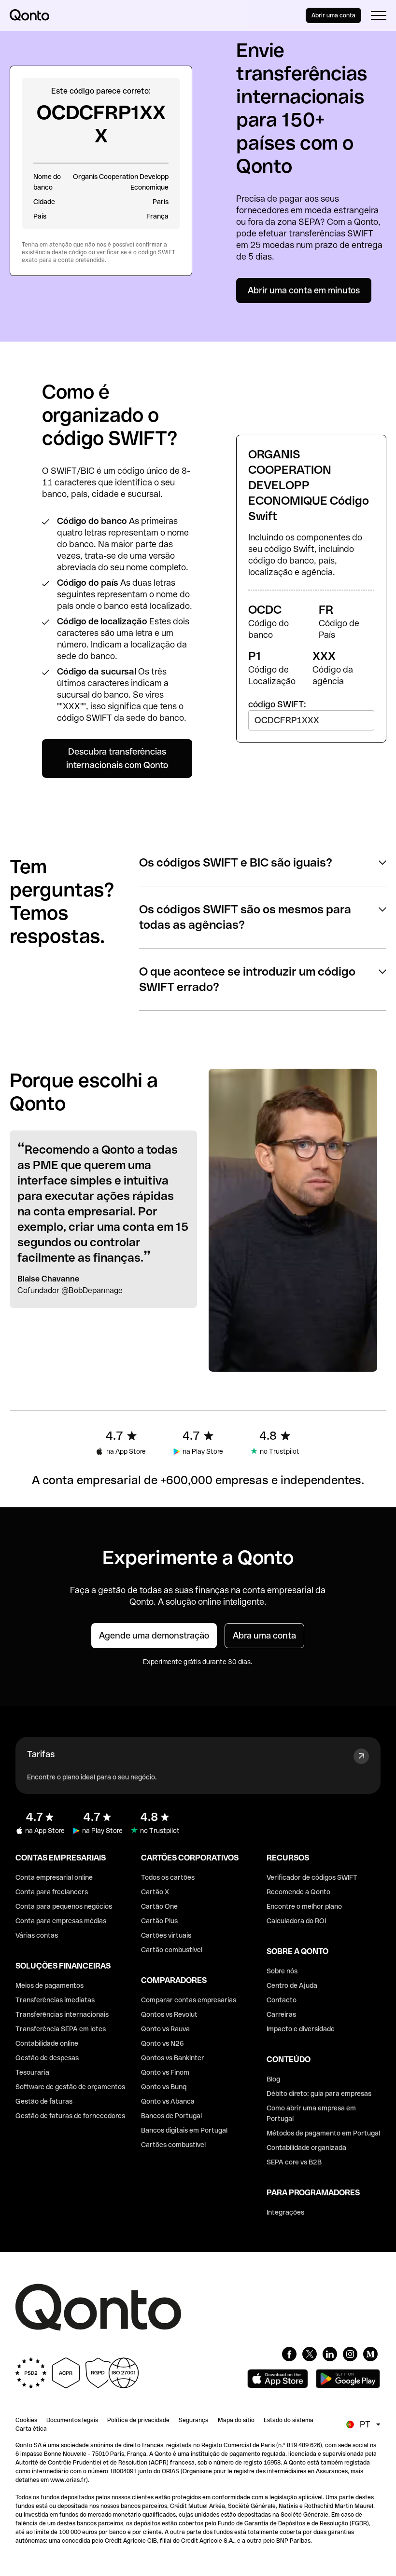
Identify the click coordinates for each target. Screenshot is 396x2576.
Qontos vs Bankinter (173, 2058)
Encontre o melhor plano (304, 1906)
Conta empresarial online (54, 1877)
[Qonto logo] (29, 15)
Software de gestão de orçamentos (70, 2087)
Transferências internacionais (62, 2014)
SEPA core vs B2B (294, 2162)
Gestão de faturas (44, 2101)
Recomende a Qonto (298, 1892)
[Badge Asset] (289, 2354)
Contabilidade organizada (306, 2148)
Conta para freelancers (52, 1892)
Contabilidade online (47, 2043)
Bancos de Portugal (171, 2116)
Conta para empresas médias (61, 1921)
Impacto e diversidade (301, 2029)
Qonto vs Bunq (164, 2087)
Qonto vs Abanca (168, 2101)
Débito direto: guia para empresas (319, 2094)
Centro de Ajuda (292, 1985)
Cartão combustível (172, 1950)
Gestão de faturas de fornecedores (70, 2116)
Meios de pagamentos (49, 1985)
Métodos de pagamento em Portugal (323, 2133)
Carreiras (281, 2014)
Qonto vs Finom (165, 2072)
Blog (273, 2079)
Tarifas (41, 1754)
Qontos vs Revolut (169, 2014)
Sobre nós (282, 1971)
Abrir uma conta (333, 15)
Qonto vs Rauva (165, 2029)
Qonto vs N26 (163, 2043)
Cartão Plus (159, 1921)
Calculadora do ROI (296, 1921)
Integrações (285, 2212)
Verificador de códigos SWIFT (312, 1877)
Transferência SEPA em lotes (61, 2029)
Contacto (282, 2000)
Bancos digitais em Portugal (184, 2130)
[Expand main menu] (379, 15)
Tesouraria (32, 2072)
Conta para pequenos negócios (64, 1906)
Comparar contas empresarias (189, 2000)
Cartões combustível (173, 2145)
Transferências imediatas (55, 2000)
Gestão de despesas (47, 2058)
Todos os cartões (168, 1877)
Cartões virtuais (166, 1935)
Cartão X (155, 1892)
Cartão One (159, 1906)
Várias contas (37, 1935)
